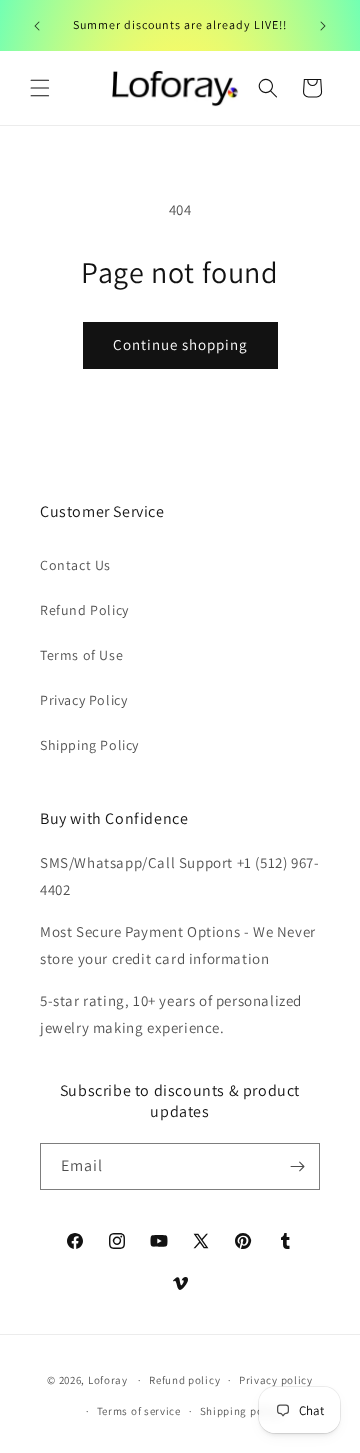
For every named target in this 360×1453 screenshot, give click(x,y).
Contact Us (75, 565)
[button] (40, 88)
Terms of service (139, 1411)
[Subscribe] (297, 1166)
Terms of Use (81, 655)
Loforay (108, 1380)
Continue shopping (180, 344)
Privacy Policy (83, 700)
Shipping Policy (89, 745)
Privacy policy (276, 1380)
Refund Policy (84, 610)
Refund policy (184, 1380)
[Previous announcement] (37, 26)
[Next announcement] (323, 26)
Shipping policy (241, 1411)
